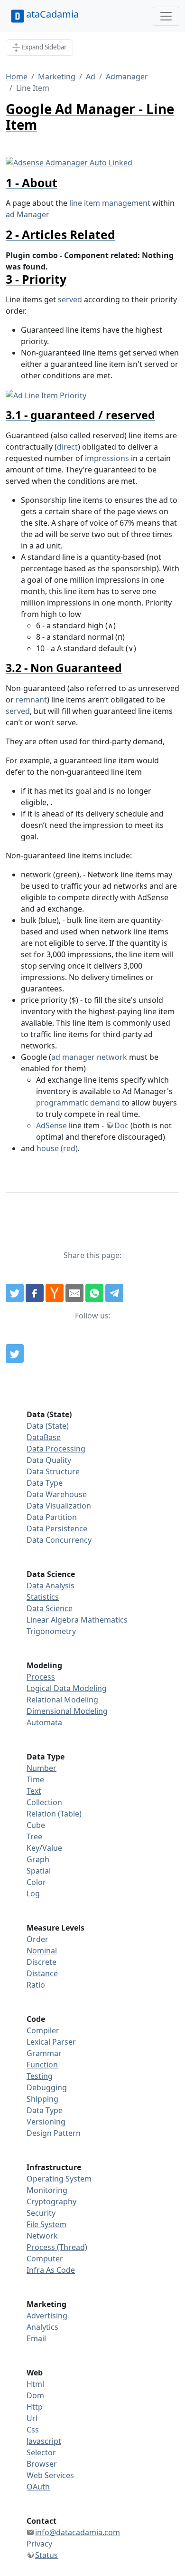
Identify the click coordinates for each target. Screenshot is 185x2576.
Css (33, 2430)
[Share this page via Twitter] (15, 1293)
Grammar (44, 2053)
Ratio (36, 1985)
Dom (35, 2395)
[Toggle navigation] (166, 16)
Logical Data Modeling (67, 1688)
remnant (31, 700)
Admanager (127, 77)
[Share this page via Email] (74, 1293)
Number (42, 1768)
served (70, 299)
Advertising (47, 2316)
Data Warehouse (57, 1494)
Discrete (42, 1962)
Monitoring (47, 2190)
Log (33, 1894)
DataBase (44, 1437)
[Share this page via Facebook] (35, 1293)
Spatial (39, 1871)
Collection (44, 1802)
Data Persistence (57, 1528)
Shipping (42, 2099)
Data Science (50, 1608)
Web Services (50, 2475)
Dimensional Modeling (67, 1711)
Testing (40, 2076)
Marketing (57, 77)
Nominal (42, 1951)
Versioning (46, 2122)
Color (36, 1882)
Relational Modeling (62, 1700)
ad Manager (28, 214)
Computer (45, 2259)
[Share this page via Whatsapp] (94, 1293)
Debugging (47, 2087)
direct (67, 447)
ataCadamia (52, 14)
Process (41, 1677)
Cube (36, 1825)
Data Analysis (51, 1586)
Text (34, 1791)
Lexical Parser (51, 2042)
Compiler (43, 2030)
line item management (110, 203)
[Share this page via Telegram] (114, 1293)
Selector (41, 2452)
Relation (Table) (54, 1814)
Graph (38, 1859)
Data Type (45, 1483)
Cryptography (51, 2201)
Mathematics (104, 1620)
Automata (44, 1722)
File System (46, 2224)
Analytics (42, 2327)
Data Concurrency (59, 1540)
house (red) (57, 1148)
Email (36, 2338)
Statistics (43, 1597)
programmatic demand (78, 1103)
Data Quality (49, 1460)
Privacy (39, 2544)
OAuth (38, 2487)
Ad (91, 77)
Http (35, 2407)
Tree (34, 1836)
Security (41, 2213)
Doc (121, 1125)
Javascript (44, 2441)
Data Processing (56, 1449)
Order (37, 1939)
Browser (42, 2464)
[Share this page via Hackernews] (55, 1293)
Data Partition (52, 1517)
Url (32, 2418)
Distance (42, 1973)
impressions (107, 458)
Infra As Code (51, 2270)
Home (17, 77)
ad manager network (89, 1057)
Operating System (59, 2179)
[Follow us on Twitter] (15, 1354)
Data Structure (53, 1471)
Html (35, 2384)
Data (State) (48, 1426)
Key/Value (44, 1848)
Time (35, 1779)
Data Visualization (59, 1506)
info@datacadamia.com (78, 2532)
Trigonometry (51, 1631)
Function (42, 2065)
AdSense (51, 1125)
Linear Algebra (53, 1620)
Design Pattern (54, 2133)
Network (42, 2236)
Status (46, 2555)
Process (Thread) (57, 2247)
